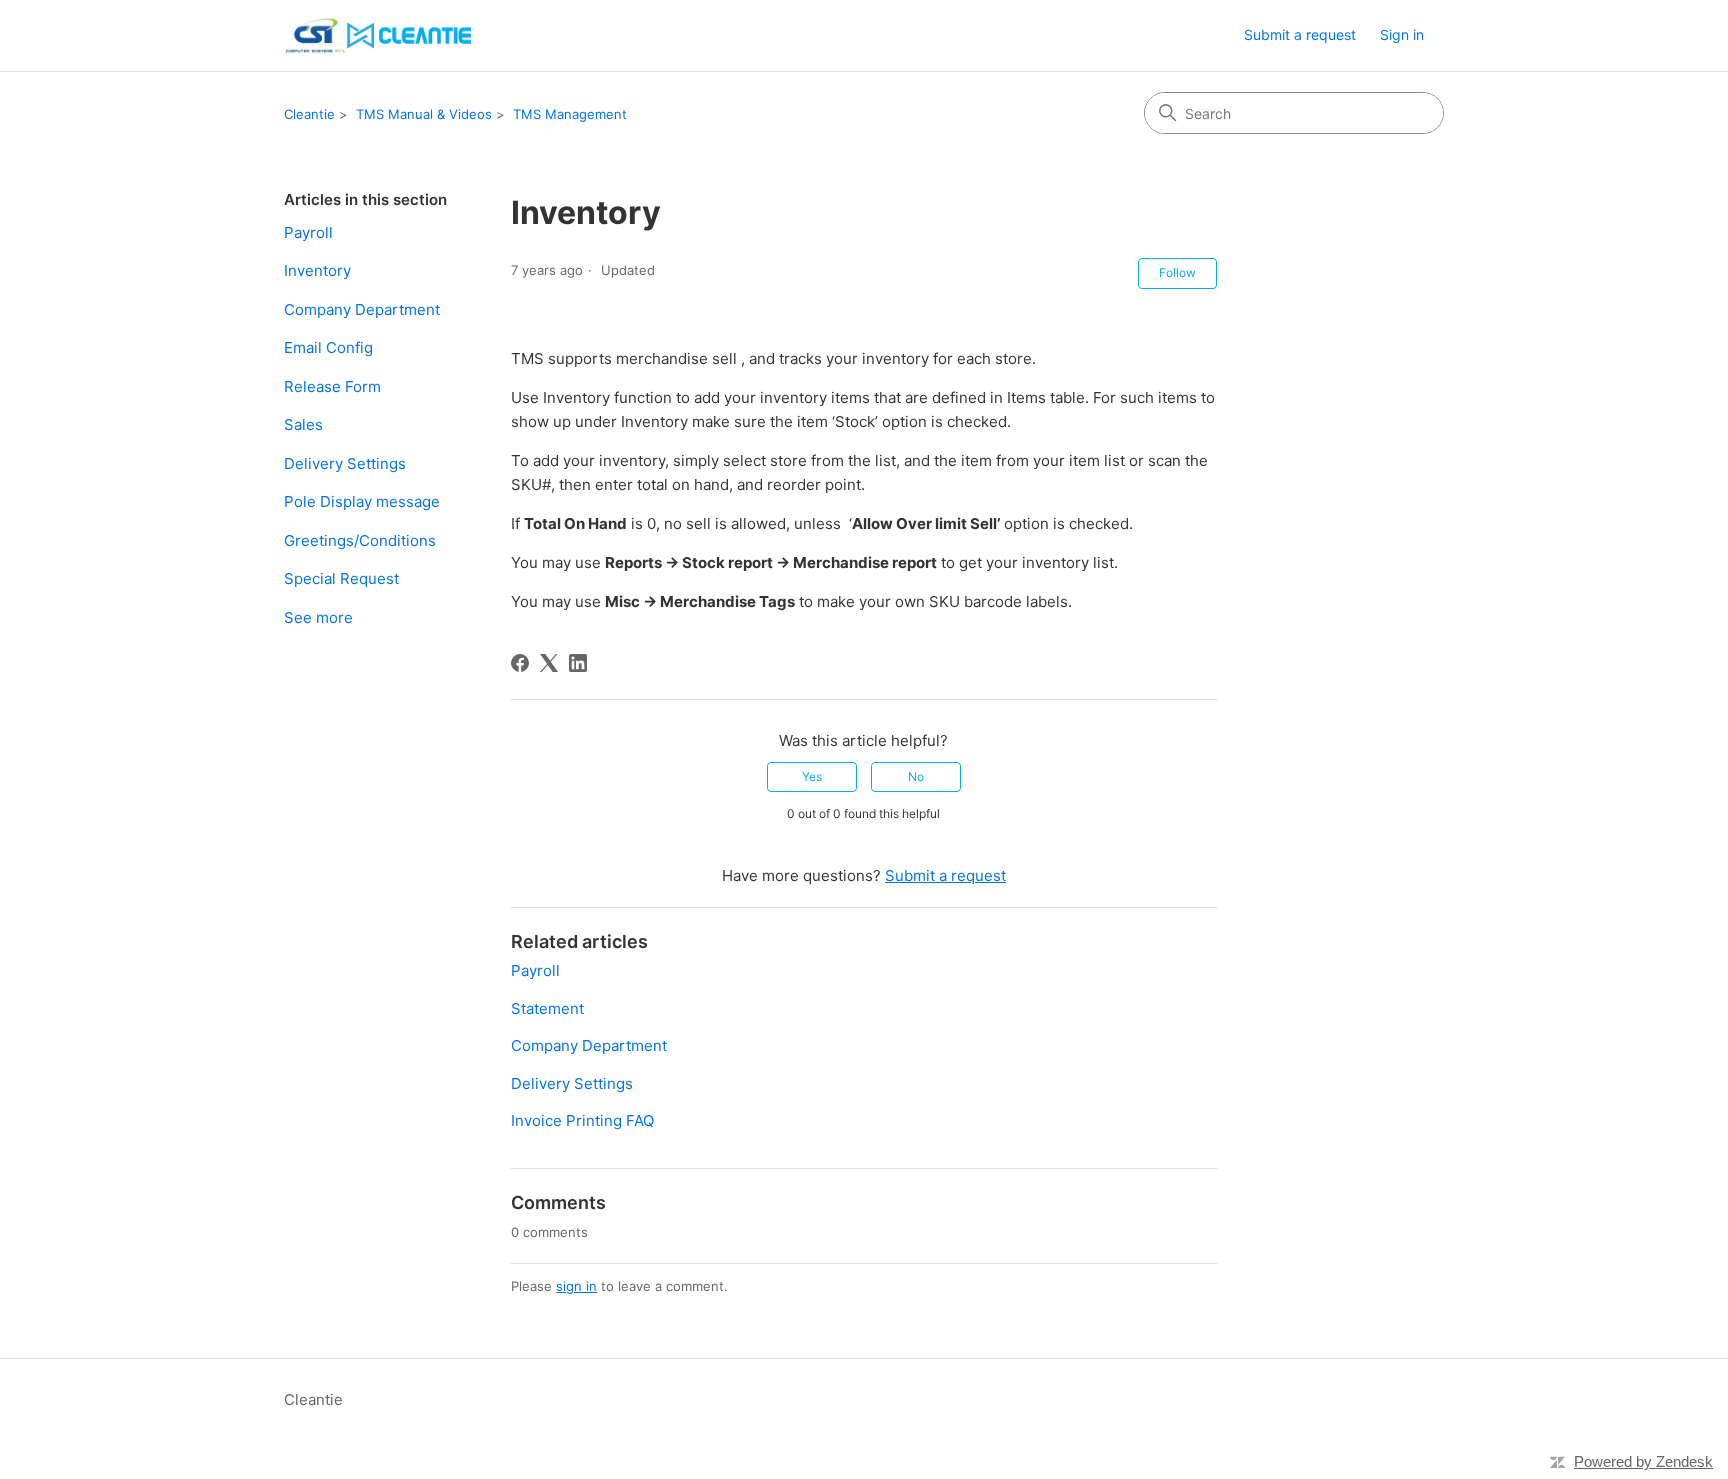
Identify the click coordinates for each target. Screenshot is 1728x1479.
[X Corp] (549, 663)
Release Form (332, 386)
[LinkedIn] (578, 663)
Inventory (317, 270)
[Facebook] (520, 663)
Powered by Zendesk (1643, 1461)
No (916, 776)
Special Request (341, 578)
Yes (812, 776)
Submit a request (1300, 34)
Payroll (308, 232)
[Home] (380, 35)
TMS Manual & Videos (424, 114)
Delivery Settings (345, 463)
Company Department (362, 309)
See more (318, 617)
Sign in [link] (1402, 34)
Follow (1177, 272)
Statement (547, 1008)
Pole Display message (362, 501)
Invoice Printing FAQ (582, 1120)
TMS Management (570, 114)
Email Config (328, 347)
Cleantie (309, 114)
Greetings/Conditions (360, 540)
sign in (576, 1286)
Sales (303, 424)
